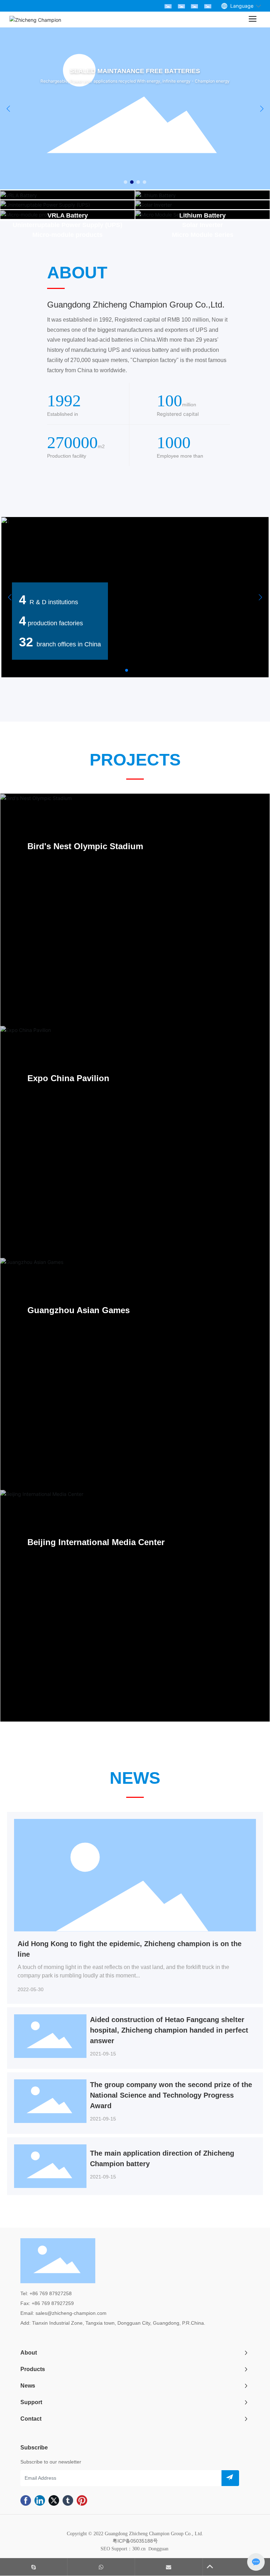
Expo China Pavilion (68, 1078)
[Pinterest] (82, 2502)
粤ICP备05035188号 (135, 2541)
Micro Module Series (203, 235)
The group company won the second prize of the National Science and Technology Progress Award (171, 2095)
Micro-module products (67, 235)
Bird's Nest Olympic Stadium (85, 846)
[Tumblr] (68, 2502)
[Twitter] (54, 2502)
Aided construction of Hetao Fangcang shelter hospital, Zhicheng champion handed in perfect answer (169, 2030)
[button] (126, 182)
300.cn (139, 2549)
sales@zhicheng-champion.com (71, 2313)
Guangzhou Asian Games (79, 1310)
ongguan (159, 2549)
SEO (105, 2549)
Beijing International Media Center (96, 1542)
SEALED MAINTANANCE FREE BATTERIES (91, 76)
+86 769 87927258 (50, 2293)
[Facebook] (26, 2502)
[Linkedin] (40, 2502)
